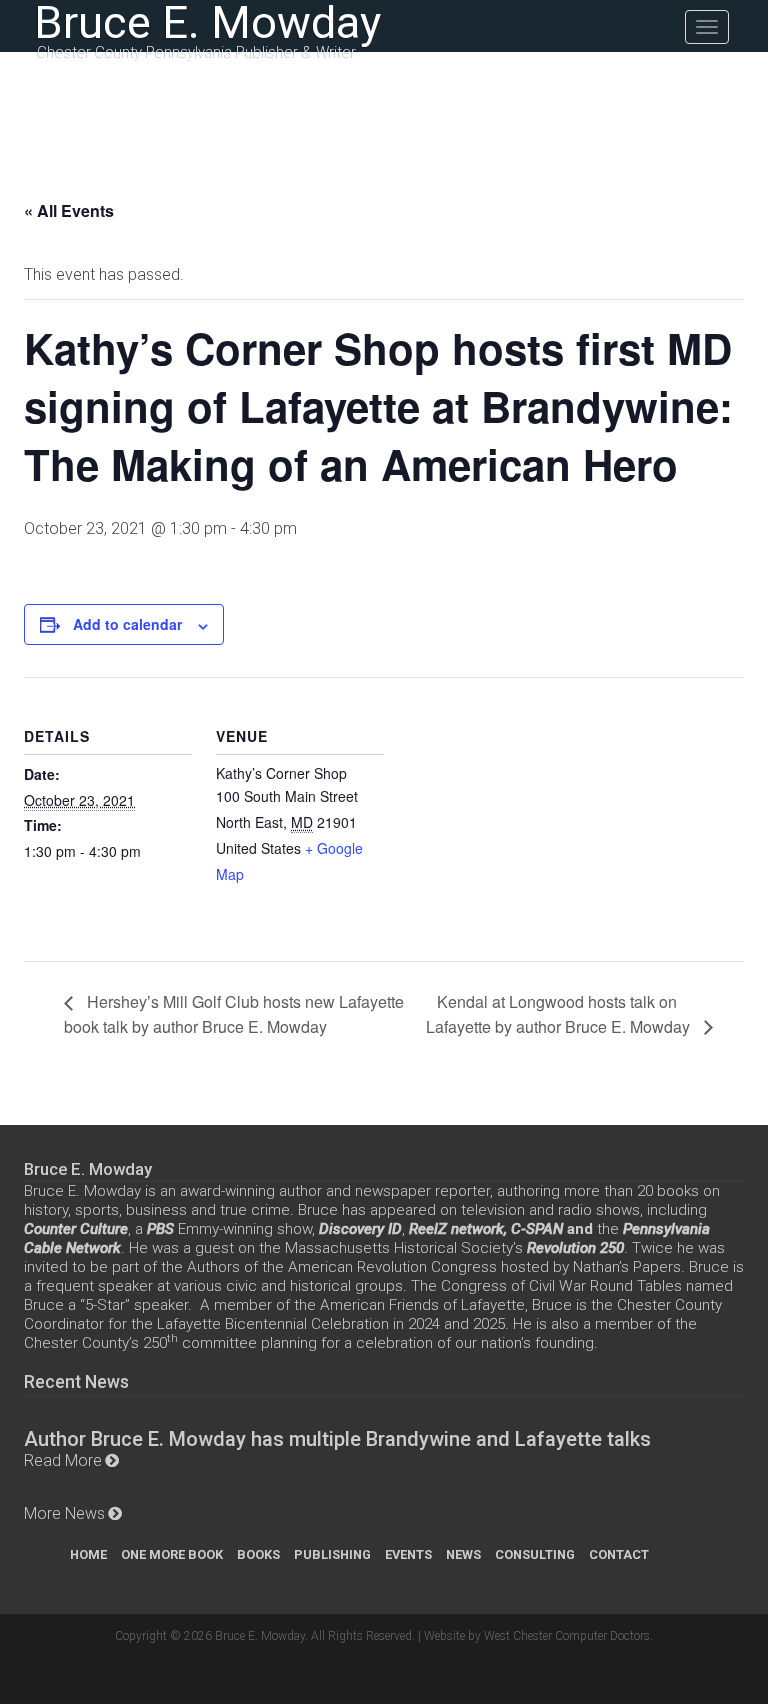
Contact (619, 1554)
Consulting (535, 1554)
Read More (63, 1460)
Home (88, 1554)
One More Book (172, 1554)
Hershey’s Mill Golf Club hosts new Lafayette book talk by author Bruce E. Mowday (234, 1013)
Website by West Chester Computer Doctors (537, 1636)
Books (258, 1554)
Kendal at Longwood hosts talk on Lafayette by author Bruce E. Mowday (560, 1013)
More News (64, 1513)
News (463, 1554)
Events (408, 1554)
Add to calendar (127, 624)
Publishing (332, 1554)
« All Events (69, 210)
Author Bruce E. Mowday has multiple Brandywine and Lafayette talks (337, 1439)
